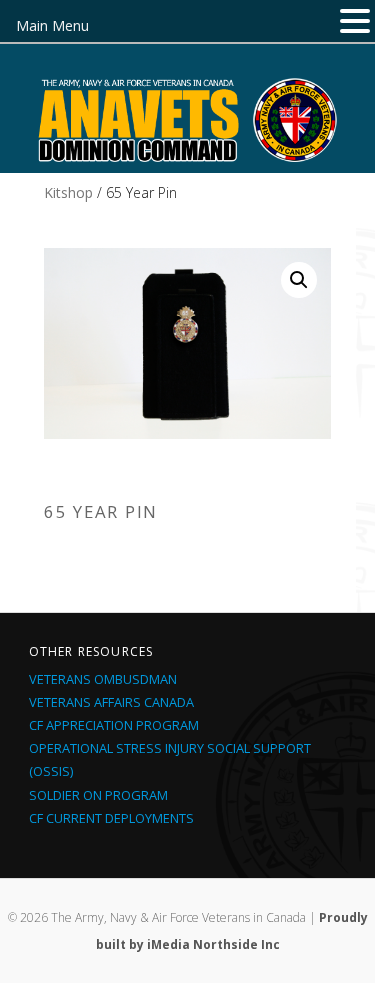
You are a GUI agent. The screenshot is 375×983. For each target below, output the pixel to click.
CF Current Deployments (111, 818)
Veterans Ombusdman (103, 679)
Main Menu (52, 25)
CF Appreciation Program (114, 725)
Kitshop (68, 192)
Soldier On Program (98, 795)
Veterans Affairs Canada (111, 702)
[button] (299, 280)
